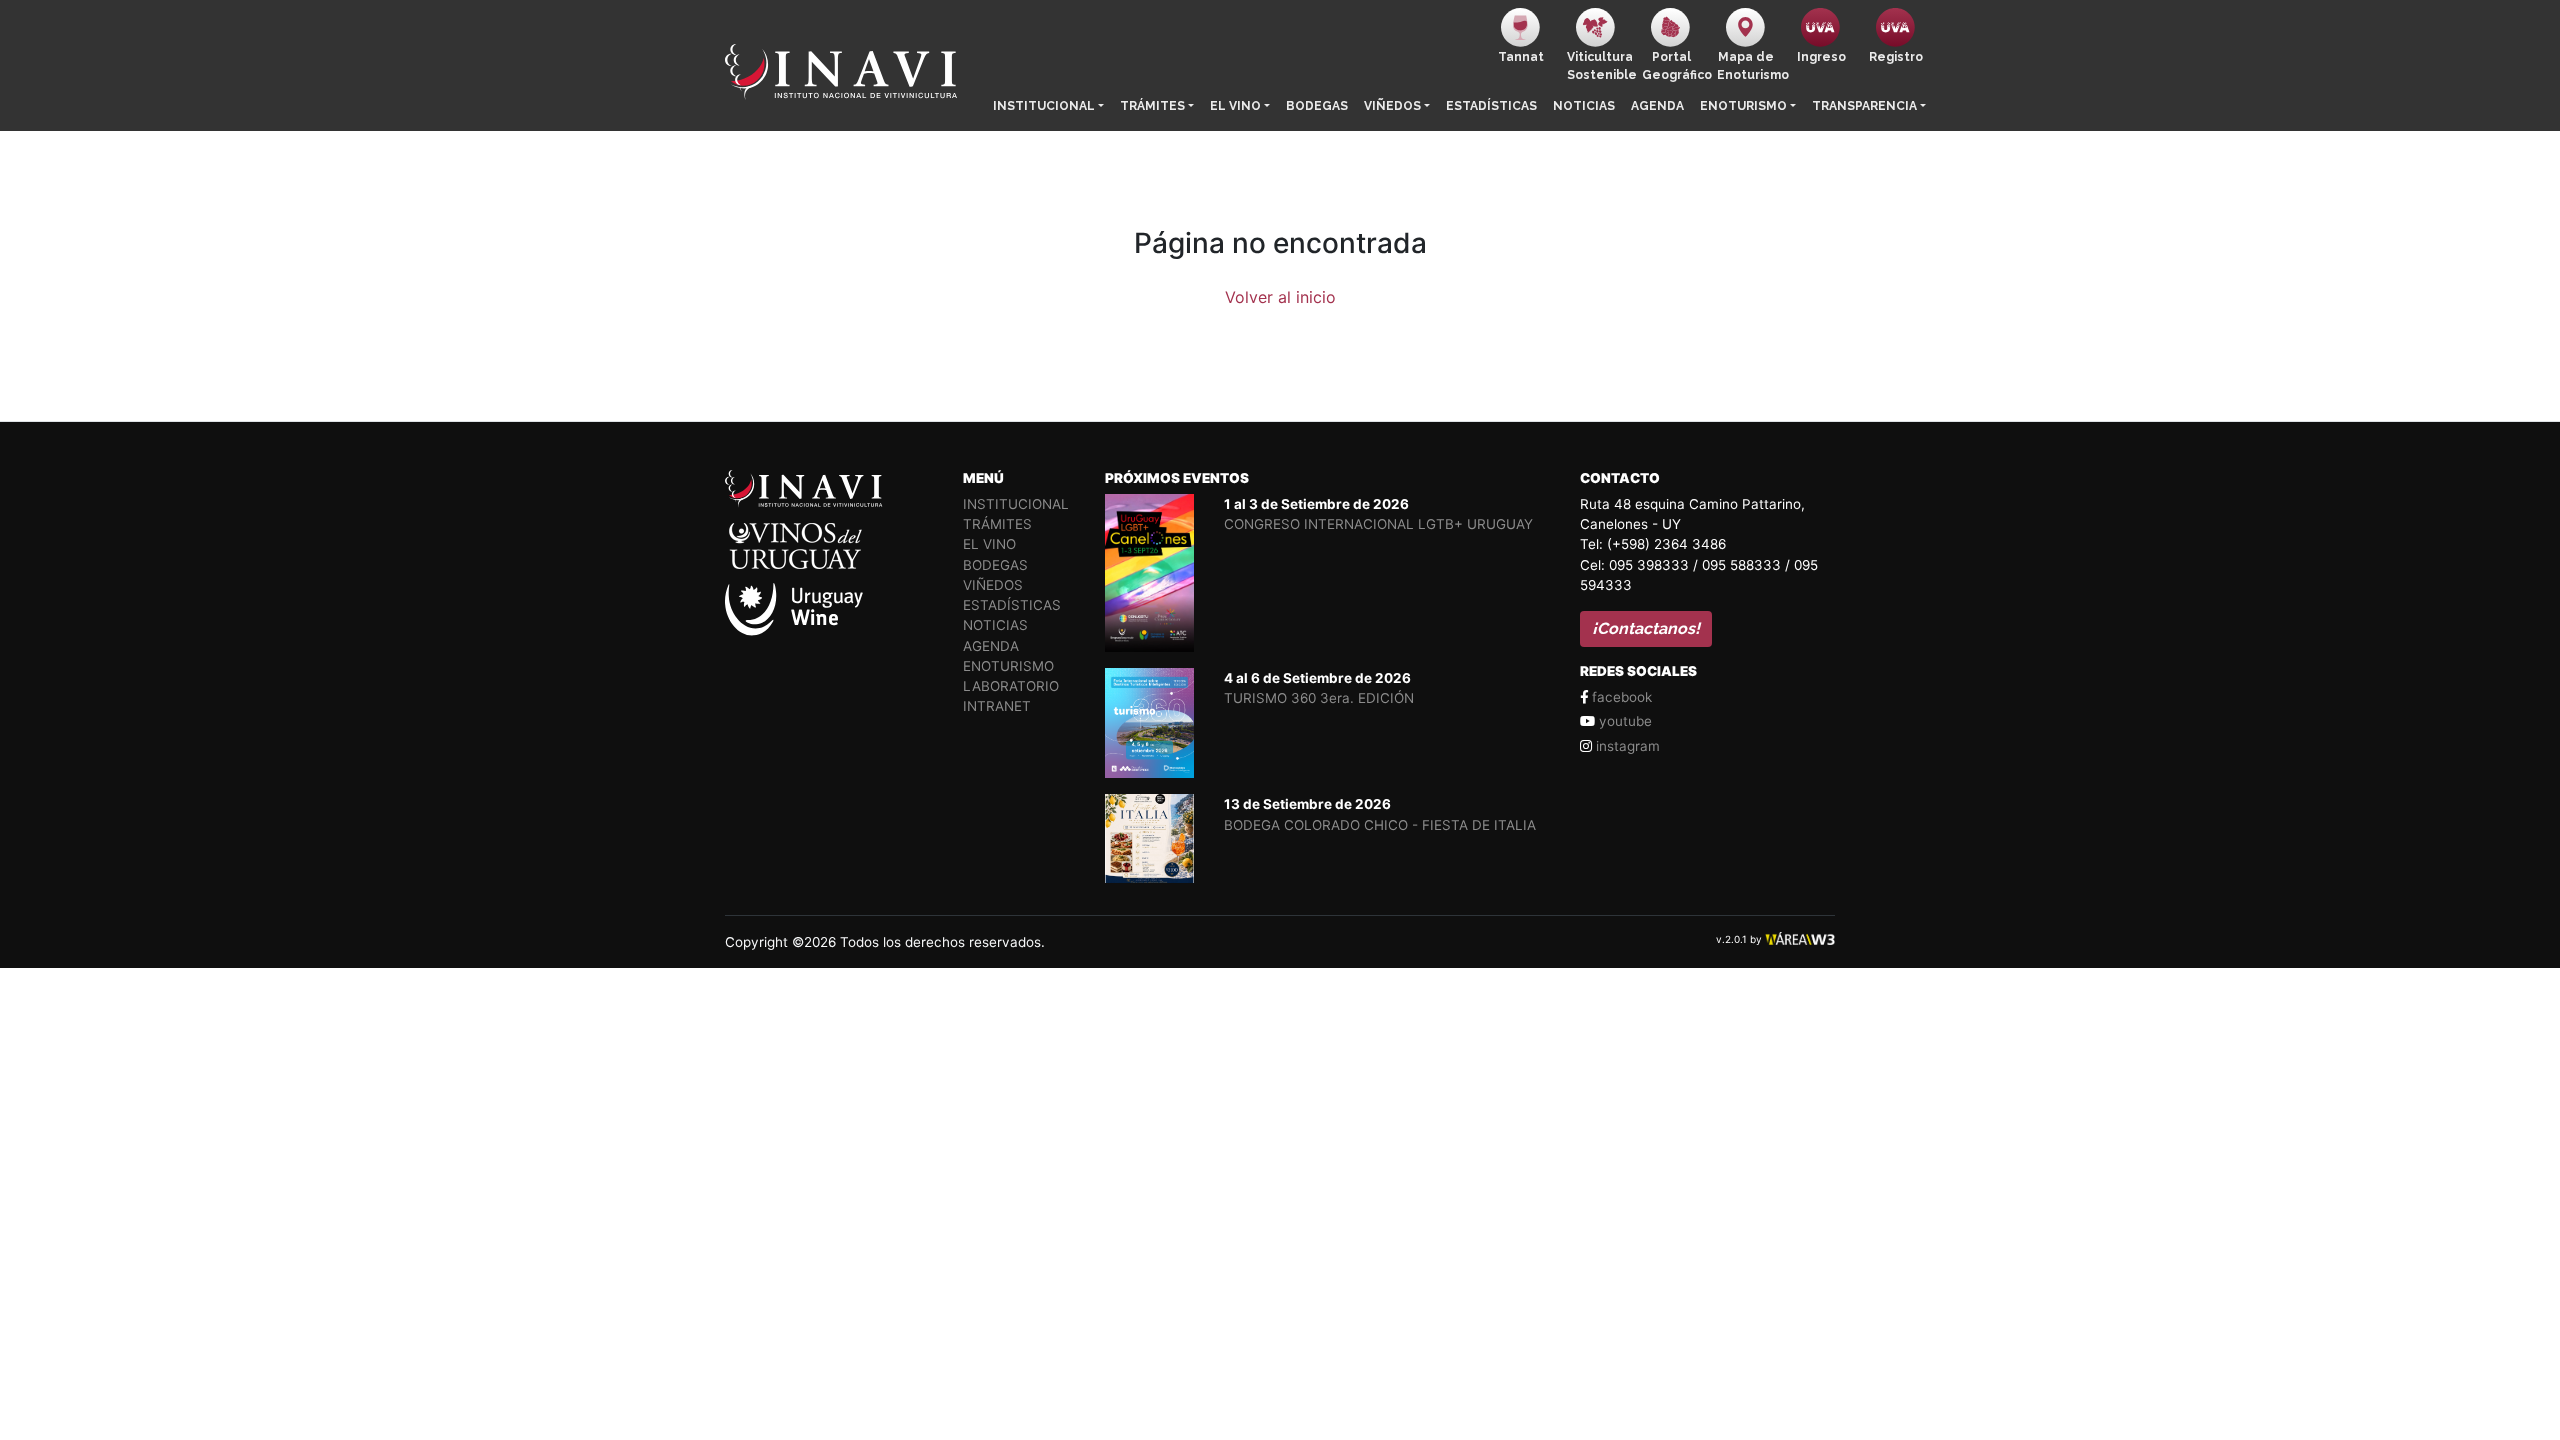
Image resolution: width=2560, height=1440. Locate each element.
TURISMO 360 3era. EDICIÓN (1319, 698)
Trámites (1152, 106)
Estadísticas (1491, 106)
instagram (1626, 746)
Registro (1896, 57)
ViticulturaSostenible (1600, 66)
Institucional (1044, 106)
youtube (1623, 721)
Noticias (1584, 106)
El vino (1235, 106)
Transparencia (1864, 106)
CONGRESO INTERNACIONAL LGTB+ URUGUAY (1378, 524)
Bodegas (1317, 106)
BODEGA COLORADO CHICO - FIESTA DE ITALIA (1380, 825)
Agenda (1657, 106)
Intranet (997, 706)
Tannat (1521, 57)
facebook (1620, 697)
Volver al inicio (1280, 297)
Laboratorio (1011, 686)
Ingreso (1821, 57)
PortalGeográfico (1675, 66)
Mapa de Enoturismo (1750, 66)
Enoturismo (1743, 106)
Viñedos (1392, 106)
